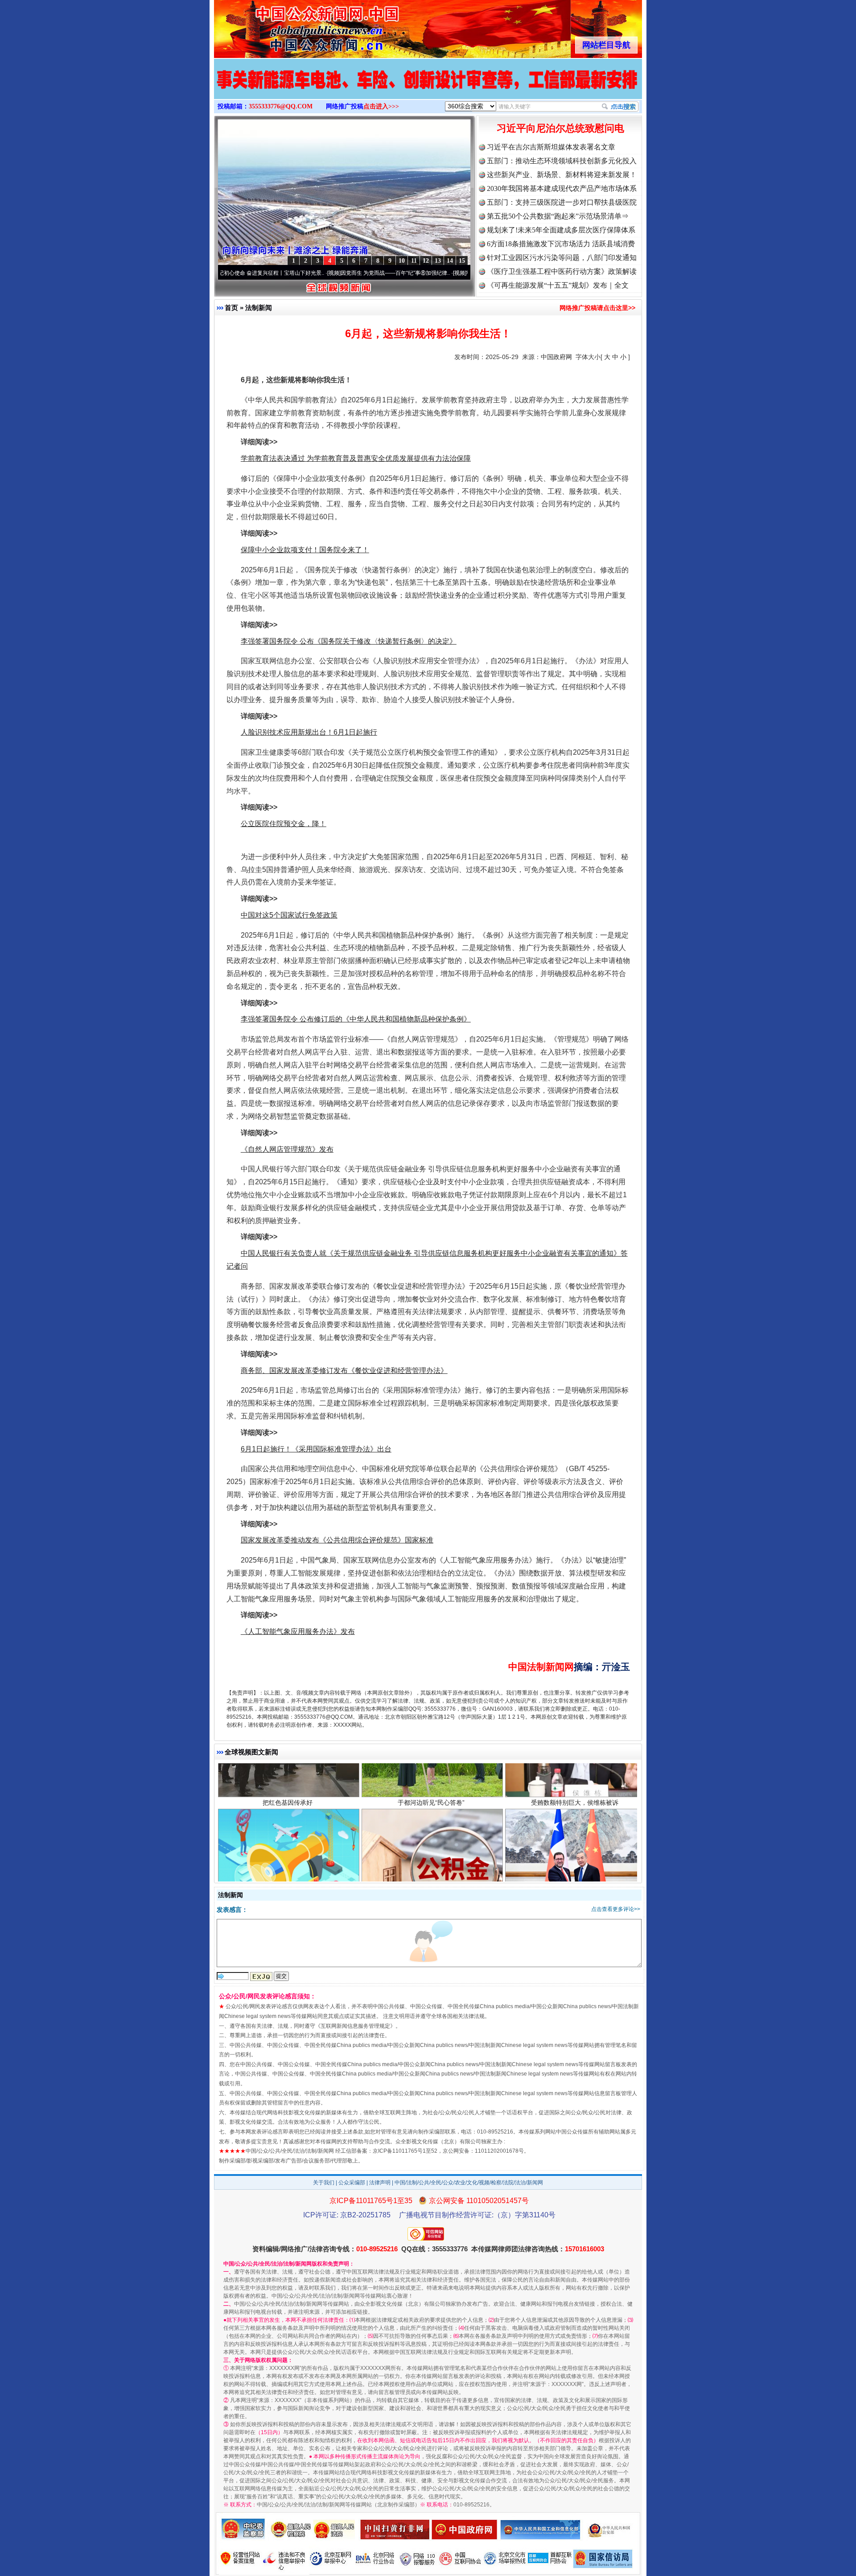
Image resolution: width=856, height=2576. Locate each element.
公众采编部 (352, 2183)
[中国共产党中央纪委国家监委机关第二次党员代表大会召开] (428, 88)
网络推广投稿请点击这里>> (597, 308)
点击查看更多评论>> (616, 1909)
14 (450, 261)
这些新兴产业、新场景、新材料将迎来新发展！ (562, 175)
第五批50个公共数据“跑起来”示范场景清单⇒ (558, 216)
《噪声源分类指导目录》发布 (288, 1838)
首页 (231, 308)
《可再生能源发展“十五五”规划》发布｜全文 (558, 285)
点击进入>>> (381, 106)
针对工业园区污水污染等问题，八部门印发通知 (562, 258)
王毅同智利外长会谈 (575, 1838)
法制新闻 (259, 308)
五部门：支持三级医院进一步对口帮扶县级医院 (562, 202)
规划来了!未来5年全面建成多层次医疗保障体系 (561, 230)
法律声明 (380, 2183)
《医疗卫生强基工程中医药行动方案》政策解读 (562, 271)
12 (426, 261)
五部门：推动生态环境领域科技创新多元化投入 (562, 161)
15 (462, 261)
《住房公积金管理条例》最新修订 (431, 1838)
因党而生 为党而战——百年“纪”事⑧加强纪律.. (322, 273)
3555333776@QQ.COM (281, 106)
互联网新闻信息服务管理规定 (355, 2026)
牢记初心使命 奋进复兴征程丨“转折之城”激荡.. (448, 273)
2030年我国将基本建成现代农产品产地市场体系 (562, 188)
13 (438, 261)
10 (402, 261)
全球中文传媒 (288, 26)
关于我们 (324, 2183)
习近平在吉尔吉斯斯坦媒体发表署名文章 (551, 147)
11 (414, 261)
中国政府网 (556, 357)
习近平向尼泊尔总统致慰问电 (560, 128)
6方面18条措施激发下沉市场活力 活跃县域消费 (561, 244)
